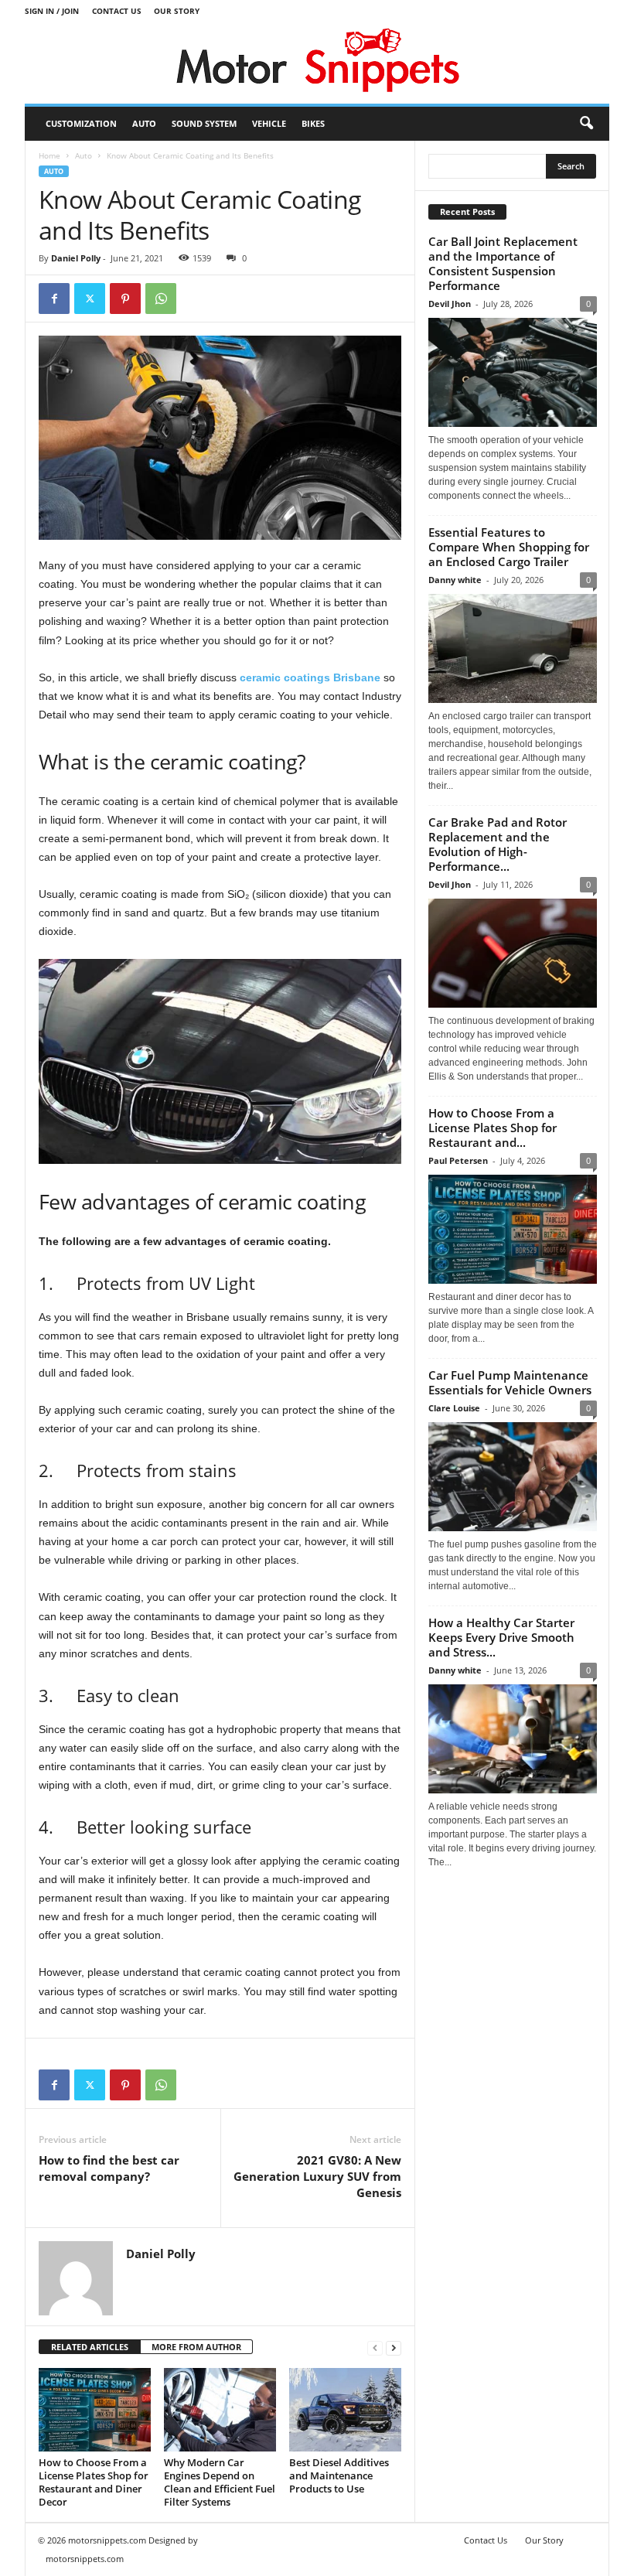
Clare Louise (454, 1408)
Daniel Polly (76, 258)
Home (49, 155)
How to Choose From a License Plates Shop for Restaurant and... (493, 1128)
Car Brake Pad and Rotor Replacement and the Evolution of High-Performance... (498, 844)
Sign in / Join (52, 11)
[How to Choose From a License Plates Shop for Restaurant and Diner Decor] (95, 2410)
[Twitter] (90, 299)
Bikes (313, 123)
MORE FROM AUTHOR (196, 2347)
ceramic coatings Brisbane (310, 677)
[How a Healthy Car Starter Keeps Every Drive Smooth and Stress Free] (513, 1739)
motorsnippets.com (85, 2559)
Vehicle (269, 123)
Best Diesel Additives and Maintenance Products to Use (339, 2475)
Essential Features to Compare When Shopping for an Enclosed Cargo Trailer (509, 547)
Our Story (177, 11)
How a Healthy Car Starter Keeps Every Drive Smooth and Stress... (501, 1637)
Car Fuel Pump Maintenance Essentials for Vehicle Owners (510, 1382)
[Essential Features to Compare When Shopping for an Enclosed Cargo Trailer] (513, 648)
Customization (81, 123)
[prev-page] (375, 2347)
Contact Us (117, 11)
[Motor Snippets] (317, 63)
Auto (144, 123)
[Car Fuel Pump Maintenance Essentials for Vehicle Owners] (513, 1477)
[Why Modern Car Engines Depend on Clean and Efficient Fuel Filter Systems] (220, 2410)
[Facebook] (54, 299)
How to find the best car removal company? (109, 2168)
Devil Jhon (450, 304)
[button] (586, 124)
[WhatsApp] (161, 299)
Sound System (204, 123)
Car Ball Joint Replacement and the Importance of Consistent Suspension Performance (503, 263)
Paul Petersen (458, 1160)
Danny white (455, 580)
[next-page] (394, 2347)
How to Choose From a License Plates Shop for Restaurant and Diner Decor (94, 2482)
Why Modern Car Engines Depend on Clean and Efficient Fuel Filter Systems (220, 2482)
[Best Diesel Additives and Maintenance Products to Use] (345, 2410)
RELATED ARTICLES (90, 2347)
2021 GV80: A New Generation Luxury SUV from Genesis (317, 2176)
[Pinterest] (125, 299)
